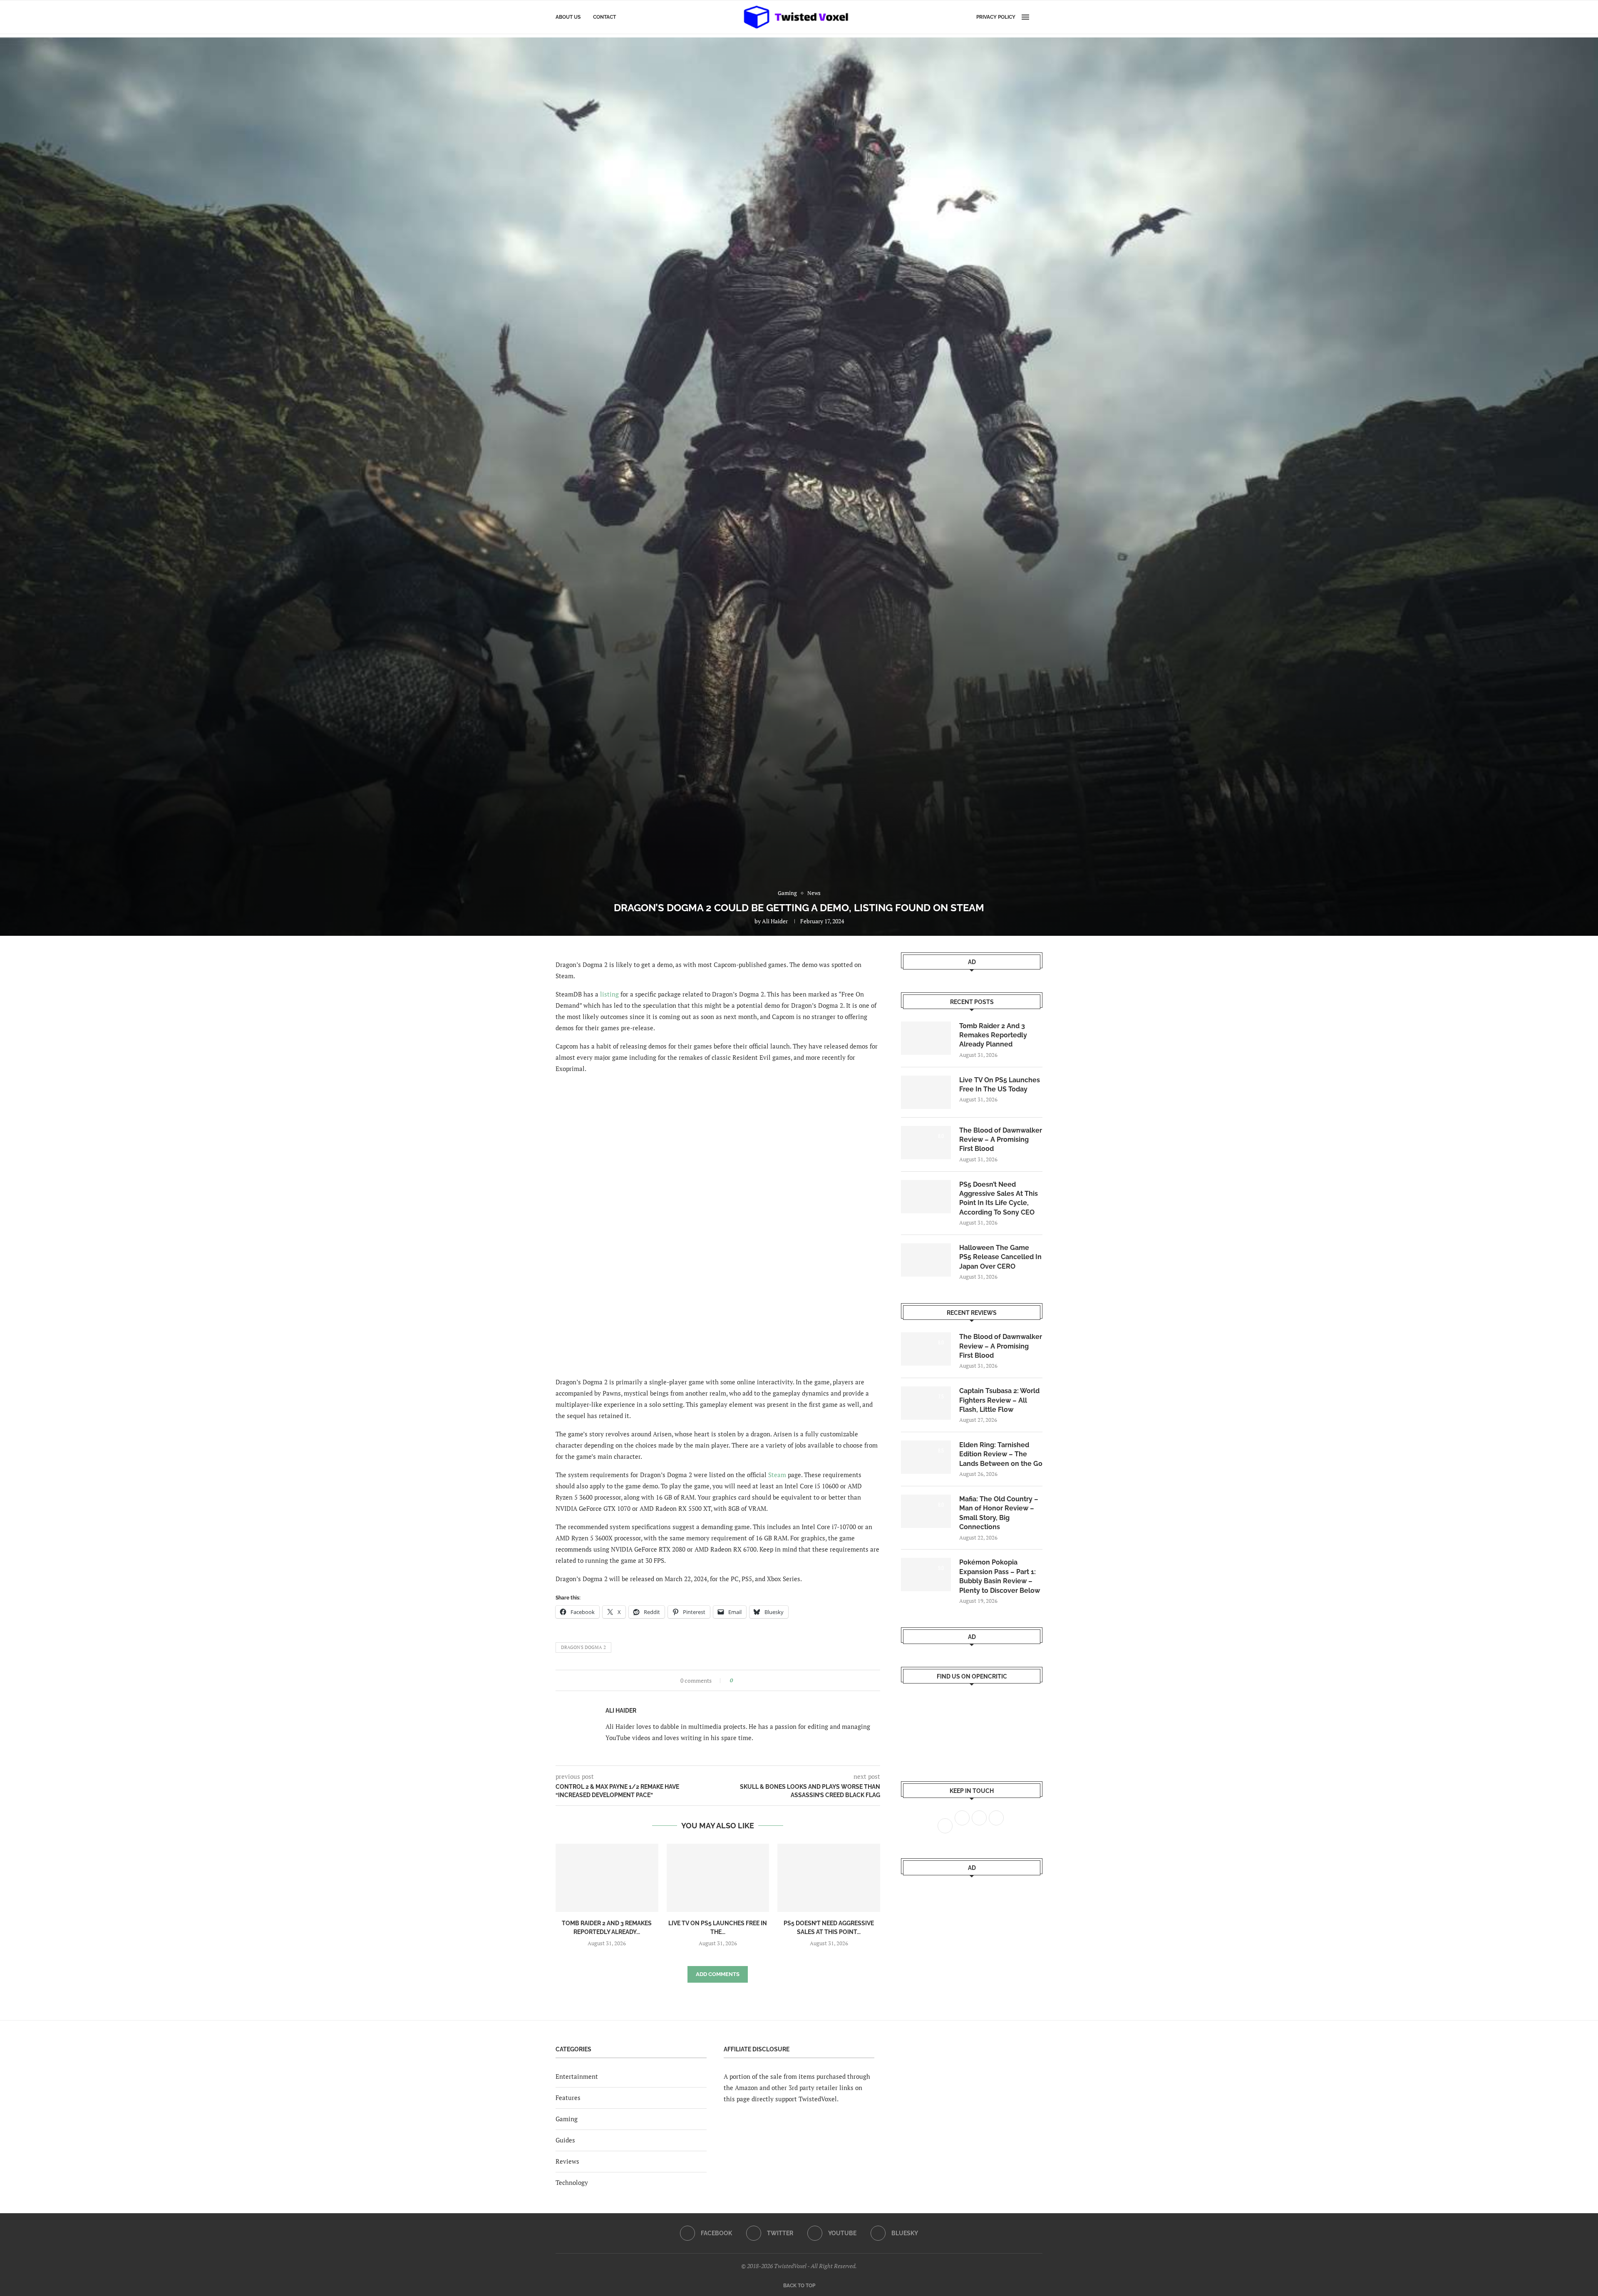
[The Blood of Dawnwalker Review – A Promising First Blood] (926, 1143)
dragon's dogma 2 (583, 1647)
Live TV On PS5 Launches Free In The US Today (1000, 1085)
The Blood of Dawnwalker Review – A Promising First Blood (1001, 1140)
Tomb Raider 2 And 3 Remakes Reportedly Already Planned (993, 1035)
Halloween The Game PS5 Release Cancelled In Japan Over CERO (1000, 1257)
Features (568, 2098)
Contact (604, 17)
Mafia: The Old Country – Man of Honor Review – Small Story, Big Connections (999, 1513)
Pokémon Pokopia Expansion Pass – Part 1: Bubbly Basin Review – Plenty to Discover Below (1000, 1576)
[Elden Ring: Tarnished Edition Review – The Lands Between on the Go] (926, 1457)
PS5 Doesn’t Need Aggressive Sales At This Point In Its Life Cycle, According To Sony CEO (999, 1198)
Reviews (567, 2161)
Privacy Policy (996, 17)
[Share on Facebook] (742, 1680)
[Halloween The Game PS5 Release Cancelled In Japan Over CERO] (926, 1260)
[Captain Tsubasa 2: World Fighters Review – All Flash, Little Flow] (926, 1403)
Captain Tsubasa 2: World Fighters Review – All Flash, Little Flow (999, 1400)
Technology (572, 2182)
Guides (565, 2140)
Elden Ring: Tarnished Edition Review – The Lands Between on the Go (1001, 1454)
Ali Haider (775, 921)
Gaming (567, 2119)
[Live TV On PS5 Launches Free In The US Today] (718, 1878)
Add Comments (718, 1974)
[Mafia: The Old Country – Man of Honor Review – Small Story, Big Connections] (926, 1511)
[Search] (1038, 17)
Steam (777, 1475)
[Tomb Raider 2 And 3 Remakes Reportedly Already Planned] (607, 1878)
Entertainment (577, 2076)
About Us (568, 17)
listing (609, 994)
